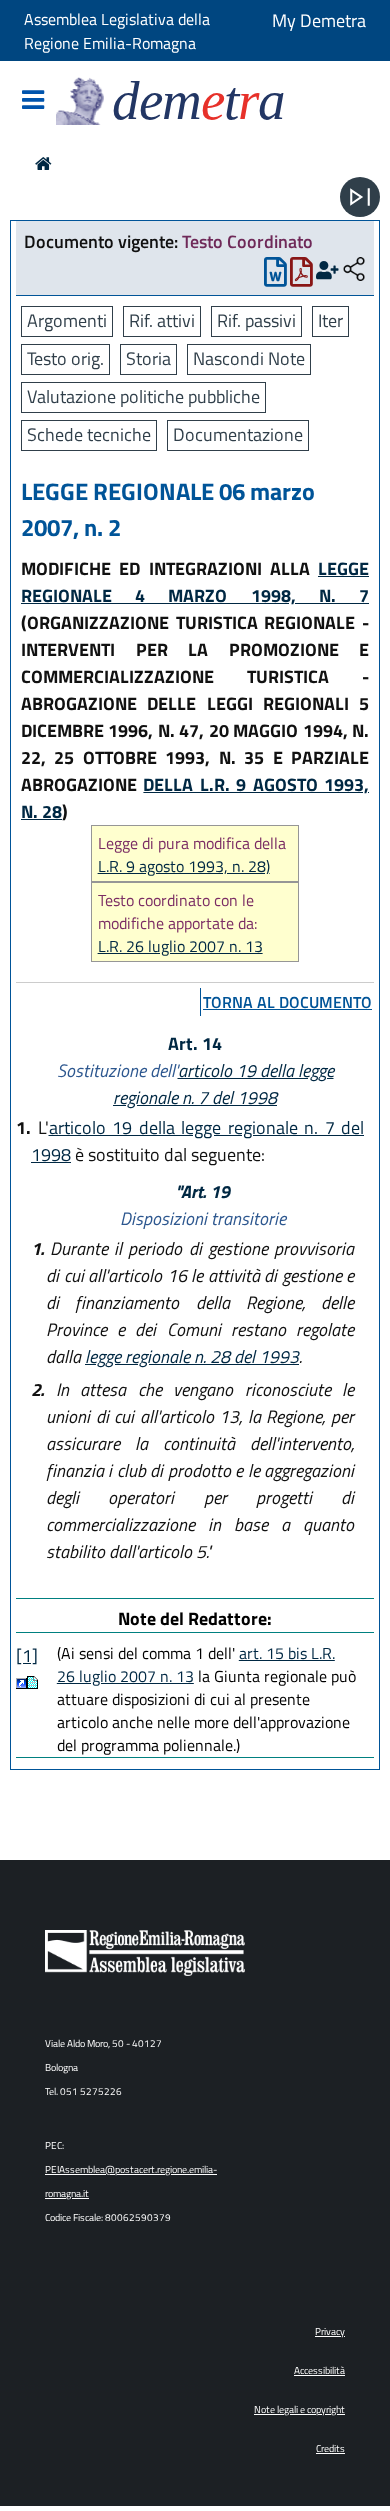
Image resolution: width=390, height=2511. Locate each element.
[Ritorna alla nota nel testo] (21, 1682)
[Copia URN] (354, 270)
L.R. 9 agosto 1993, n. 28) (184, 866)
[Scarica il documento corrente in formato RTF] (275, 276)
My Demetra (319, 20)
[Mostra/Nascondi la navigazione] (33, 101)
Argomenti (67, 320)
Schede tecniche (89, 434)
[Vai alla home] (43, 163)
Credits (330, 2448)
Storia (148, 358)
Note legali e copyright (299, 2409)
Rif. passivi (256, 320)
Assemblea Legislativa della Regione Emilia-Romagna (117, 31)
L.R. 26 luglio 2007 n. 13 (180, 946)
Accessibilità (319, 2370)
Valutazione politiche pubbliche (143, 396)
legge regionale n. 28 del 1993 (192, 1356)
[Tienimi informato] (327, 270)
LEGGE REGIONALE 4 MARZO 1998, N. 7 (195, 582)
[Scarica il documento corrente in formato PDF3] (301, 276)
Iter (330, 320)
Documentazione (238, 434)
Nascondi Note (249, 358)
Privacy (330, 2331)
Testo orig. (65, 358)
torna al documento (287, 1002)
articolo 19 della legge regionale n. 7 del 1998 (223, 1084)
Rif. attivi (162, 320)
